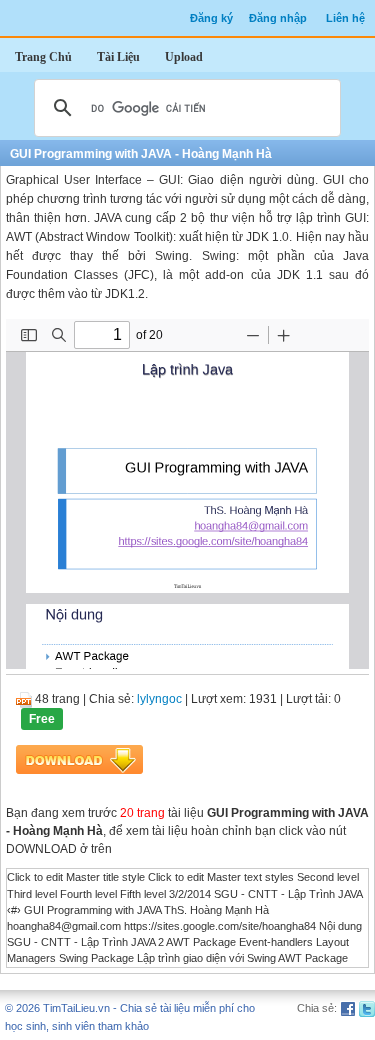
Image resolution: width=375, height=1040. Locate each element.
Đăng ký (211, 18)
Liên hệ (345, 18)
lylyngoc (159, 699)
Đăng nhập (278, 18)
